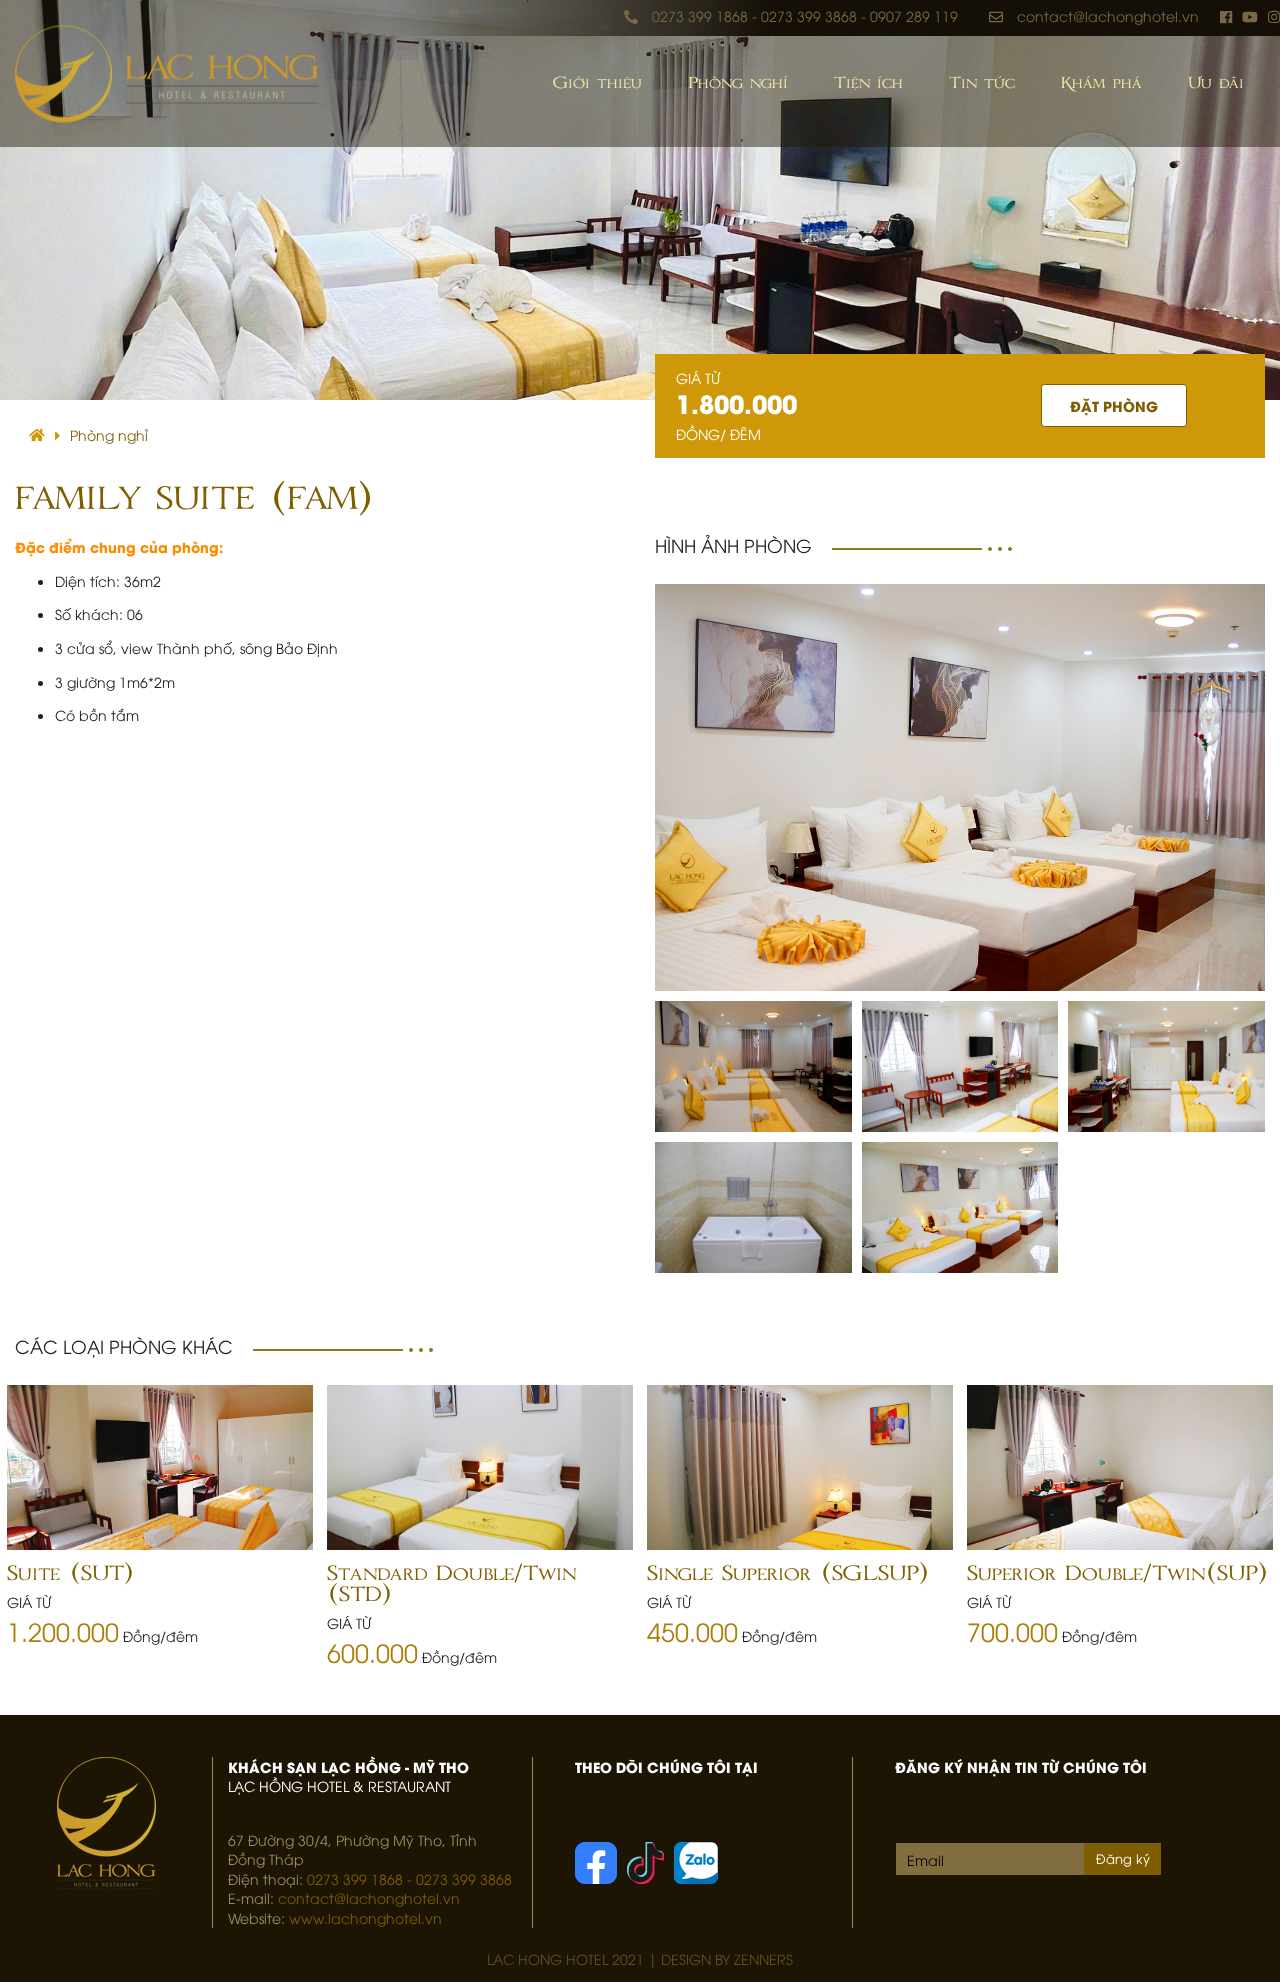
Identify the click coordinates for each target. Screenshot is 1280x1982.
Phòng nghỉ (738, 83)
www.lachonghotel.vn (365, 1917)
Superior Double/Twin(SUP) (1117, 1574)
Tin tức (982, 83)
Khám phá (1101, 83)
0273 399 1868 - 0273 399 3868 (409, 1878)
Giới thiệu (597, 83)
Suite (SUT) (70, 1574)
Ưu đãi (1216, 83)
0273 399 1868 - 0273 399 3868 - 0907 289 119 (805, 15)
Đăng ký (1123, 1858)
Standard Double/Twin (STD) (451, 1584)
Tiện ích (868, 83)
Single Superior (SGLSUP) (787, 1574)
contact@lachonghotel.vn (1108, 15)
